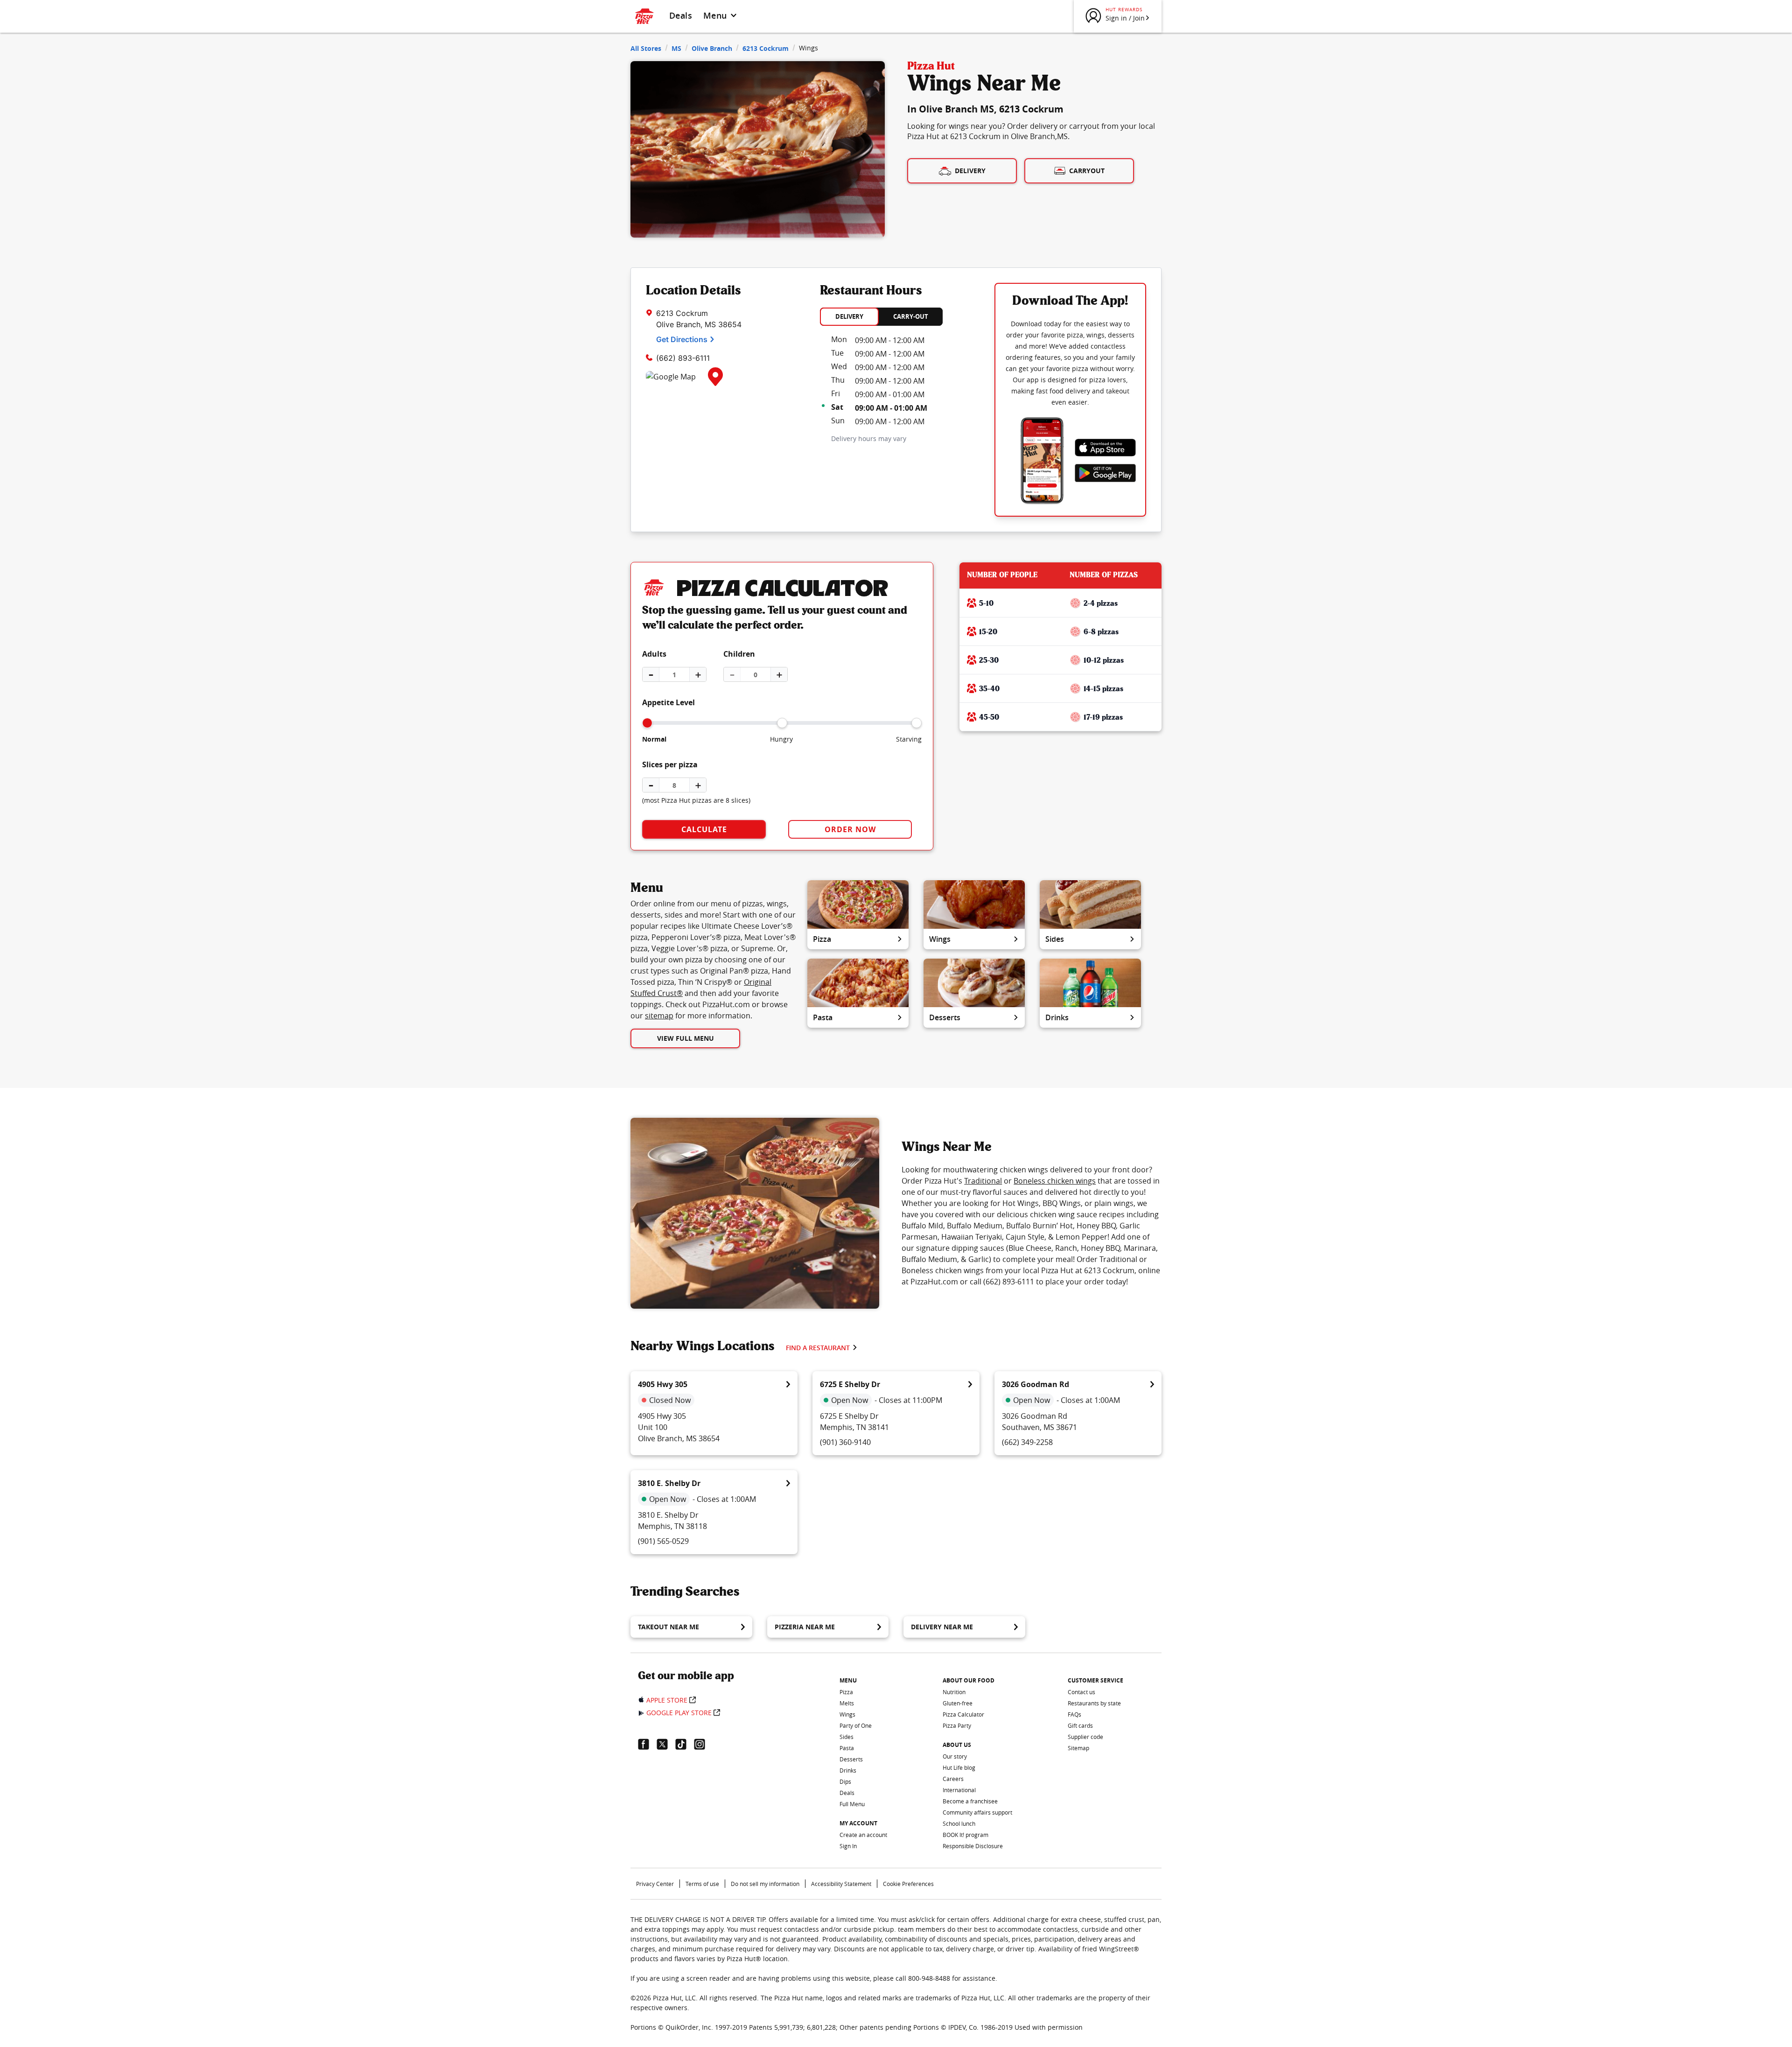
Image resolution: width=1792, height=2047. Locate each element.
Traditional (983, 1181)
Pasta (823, 1017)
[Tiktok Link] (685, 1744)
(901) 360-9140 (845, 1442)
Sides (1055, 939)
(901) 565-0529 (663, 1541)
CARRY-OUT (911, 316)
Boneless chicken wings (1055, 1181)
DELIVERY (849, 316)
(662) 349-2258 (1027, 1442)
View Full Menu (686, 1038)
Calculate (704, 829)
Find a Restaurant (818, 1348)
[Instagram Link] (703, 1744)
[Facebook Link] (647, 1744)
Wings (940, 939)
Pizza (822, 939)
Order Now (850, 829)
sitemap (659, 1016)
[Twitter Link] (666, 1744)
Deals (681, 15)
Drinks (1057, 1017)
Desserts (945, 1017)
